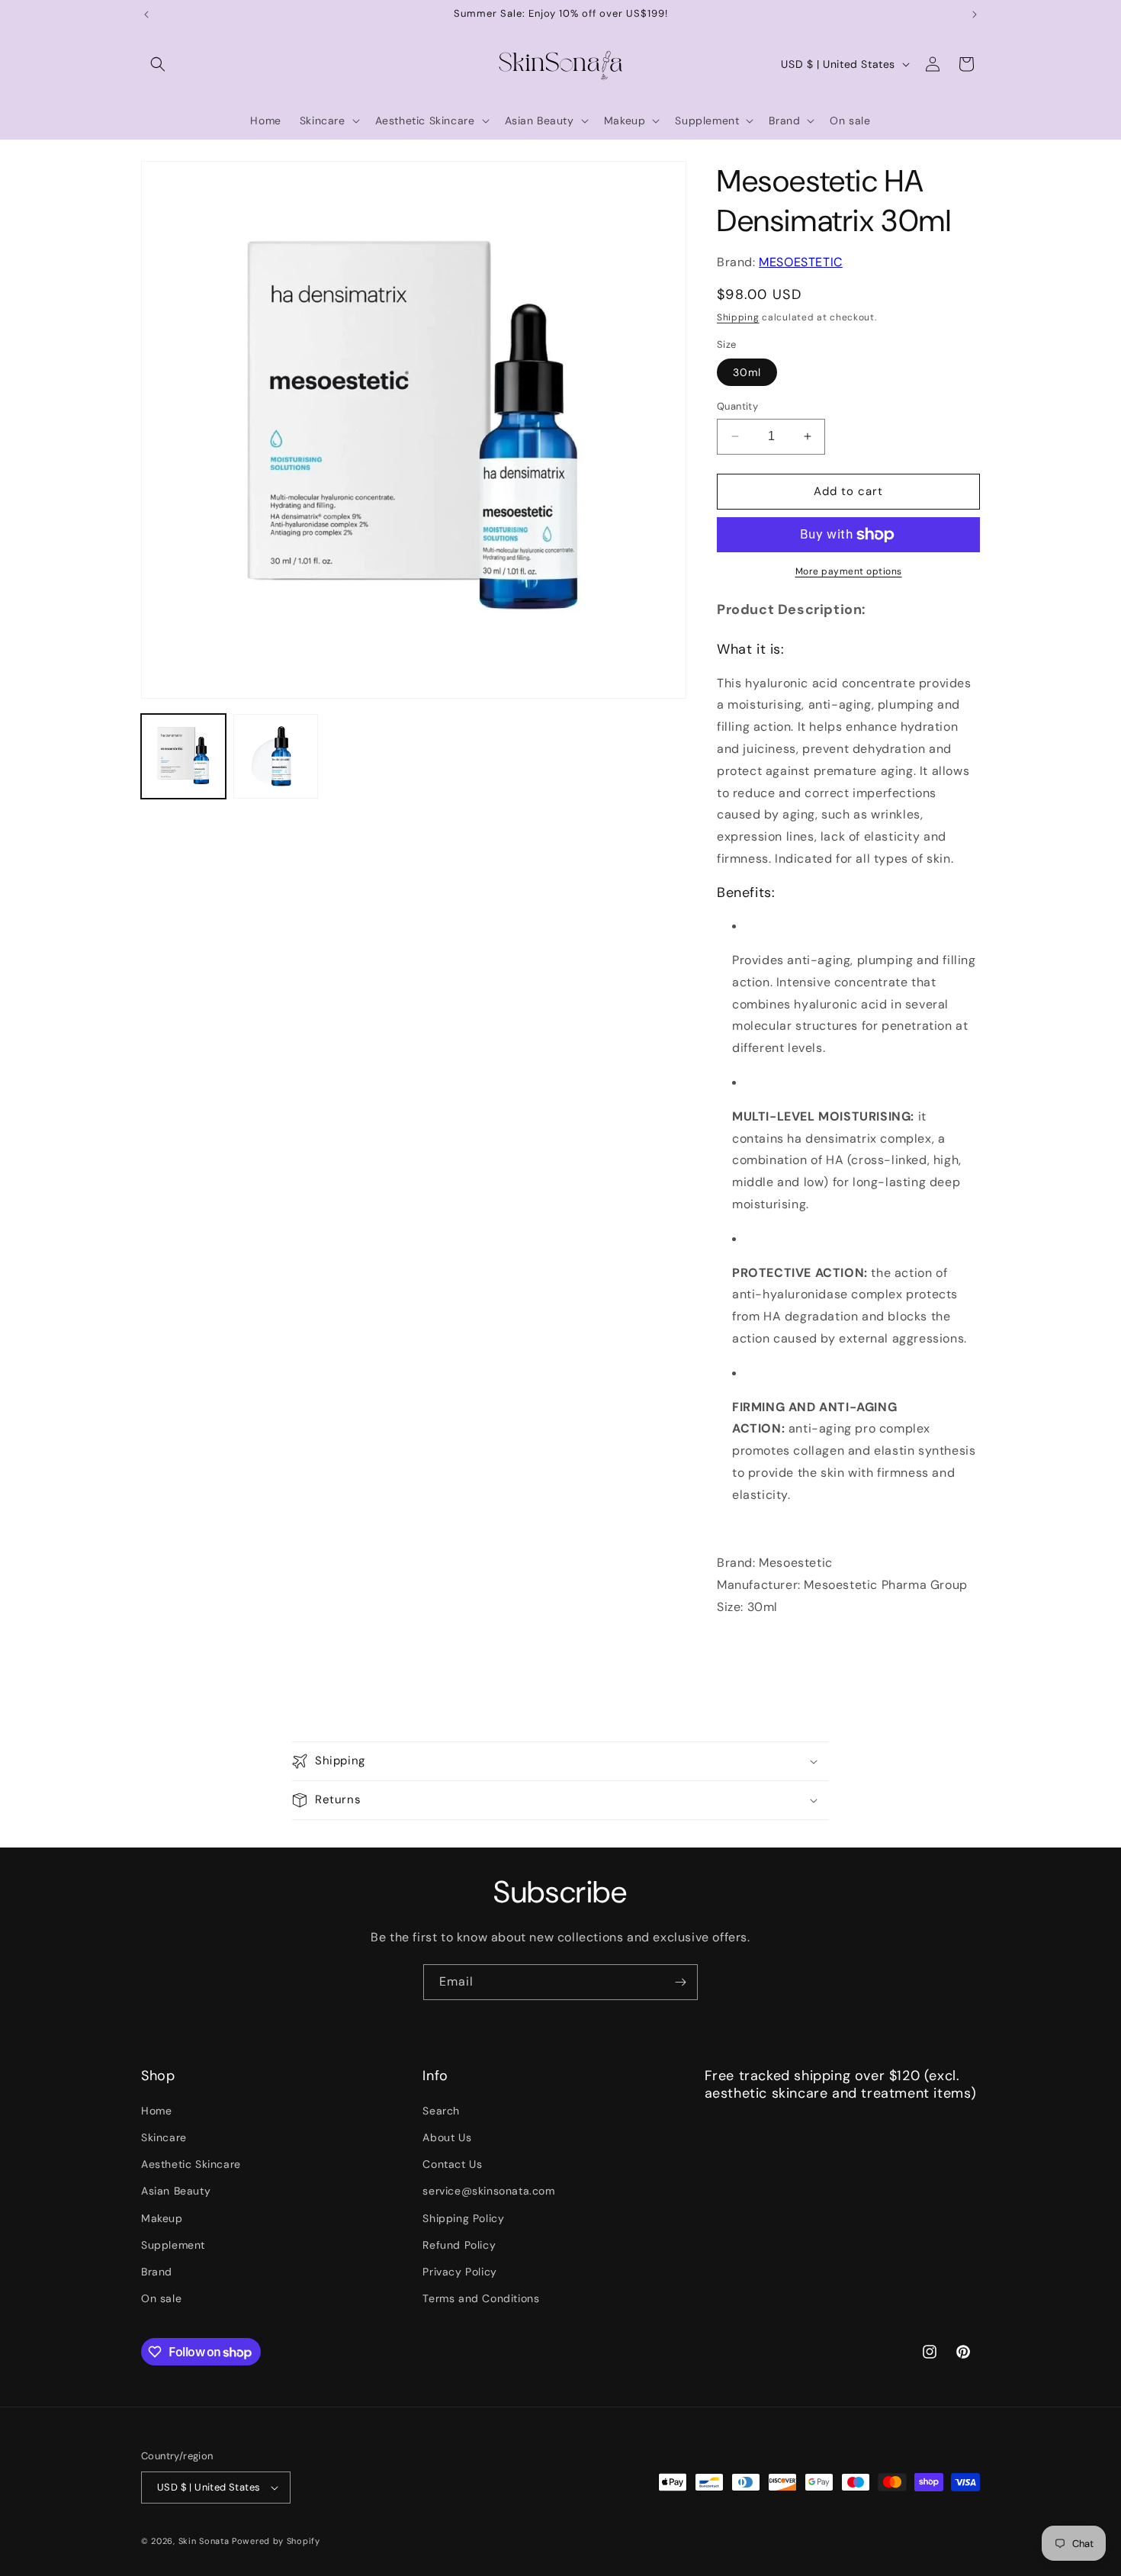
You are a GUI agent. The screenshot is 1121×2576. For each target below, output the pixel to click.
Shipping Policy (463, 2218)
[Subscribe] (680, 1982)
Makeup (162, 2218)
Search (441, 2111)
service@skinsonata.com (488, 2191)
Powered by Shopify (276, 2541)
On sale (161, 2298)
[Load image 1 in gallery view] (183, 756)
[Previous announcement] (146, 14)
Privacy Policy (459, 2272)
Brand (157, 2272)
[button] (158, 64)
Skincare (164, 2137)
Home (156, 2111)
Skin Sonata (204, 2541)
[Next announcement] (975, 14)
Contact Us (452, 2164)
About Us (447, 2137)
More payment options (849, 571)
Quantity (737, 406)
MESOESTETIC (801, 262)
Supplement (173, 2245)
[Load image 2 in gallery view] (276, 756)
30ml (747, 372)
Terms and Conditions (481, 2298)
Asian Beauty (176, 2191)
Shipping (738, 317)
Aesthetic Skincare (191, 2164)
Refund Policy (459, 2245)
